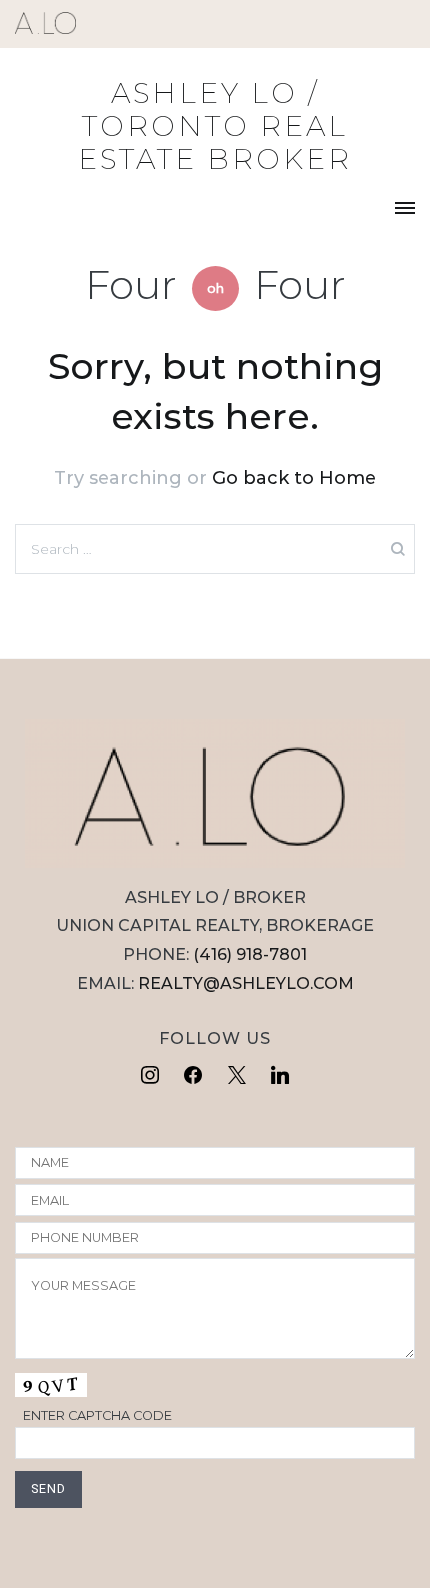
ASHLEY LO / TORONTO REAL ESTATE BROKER (215, 126)
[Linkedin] (281, 1076)
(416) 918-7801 (250, 954)
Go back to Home (294, 478)
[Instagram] (150, 1076)
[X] (237, 1076)
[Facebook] (193, 1076)
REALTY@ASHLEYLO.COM (246, 983)
